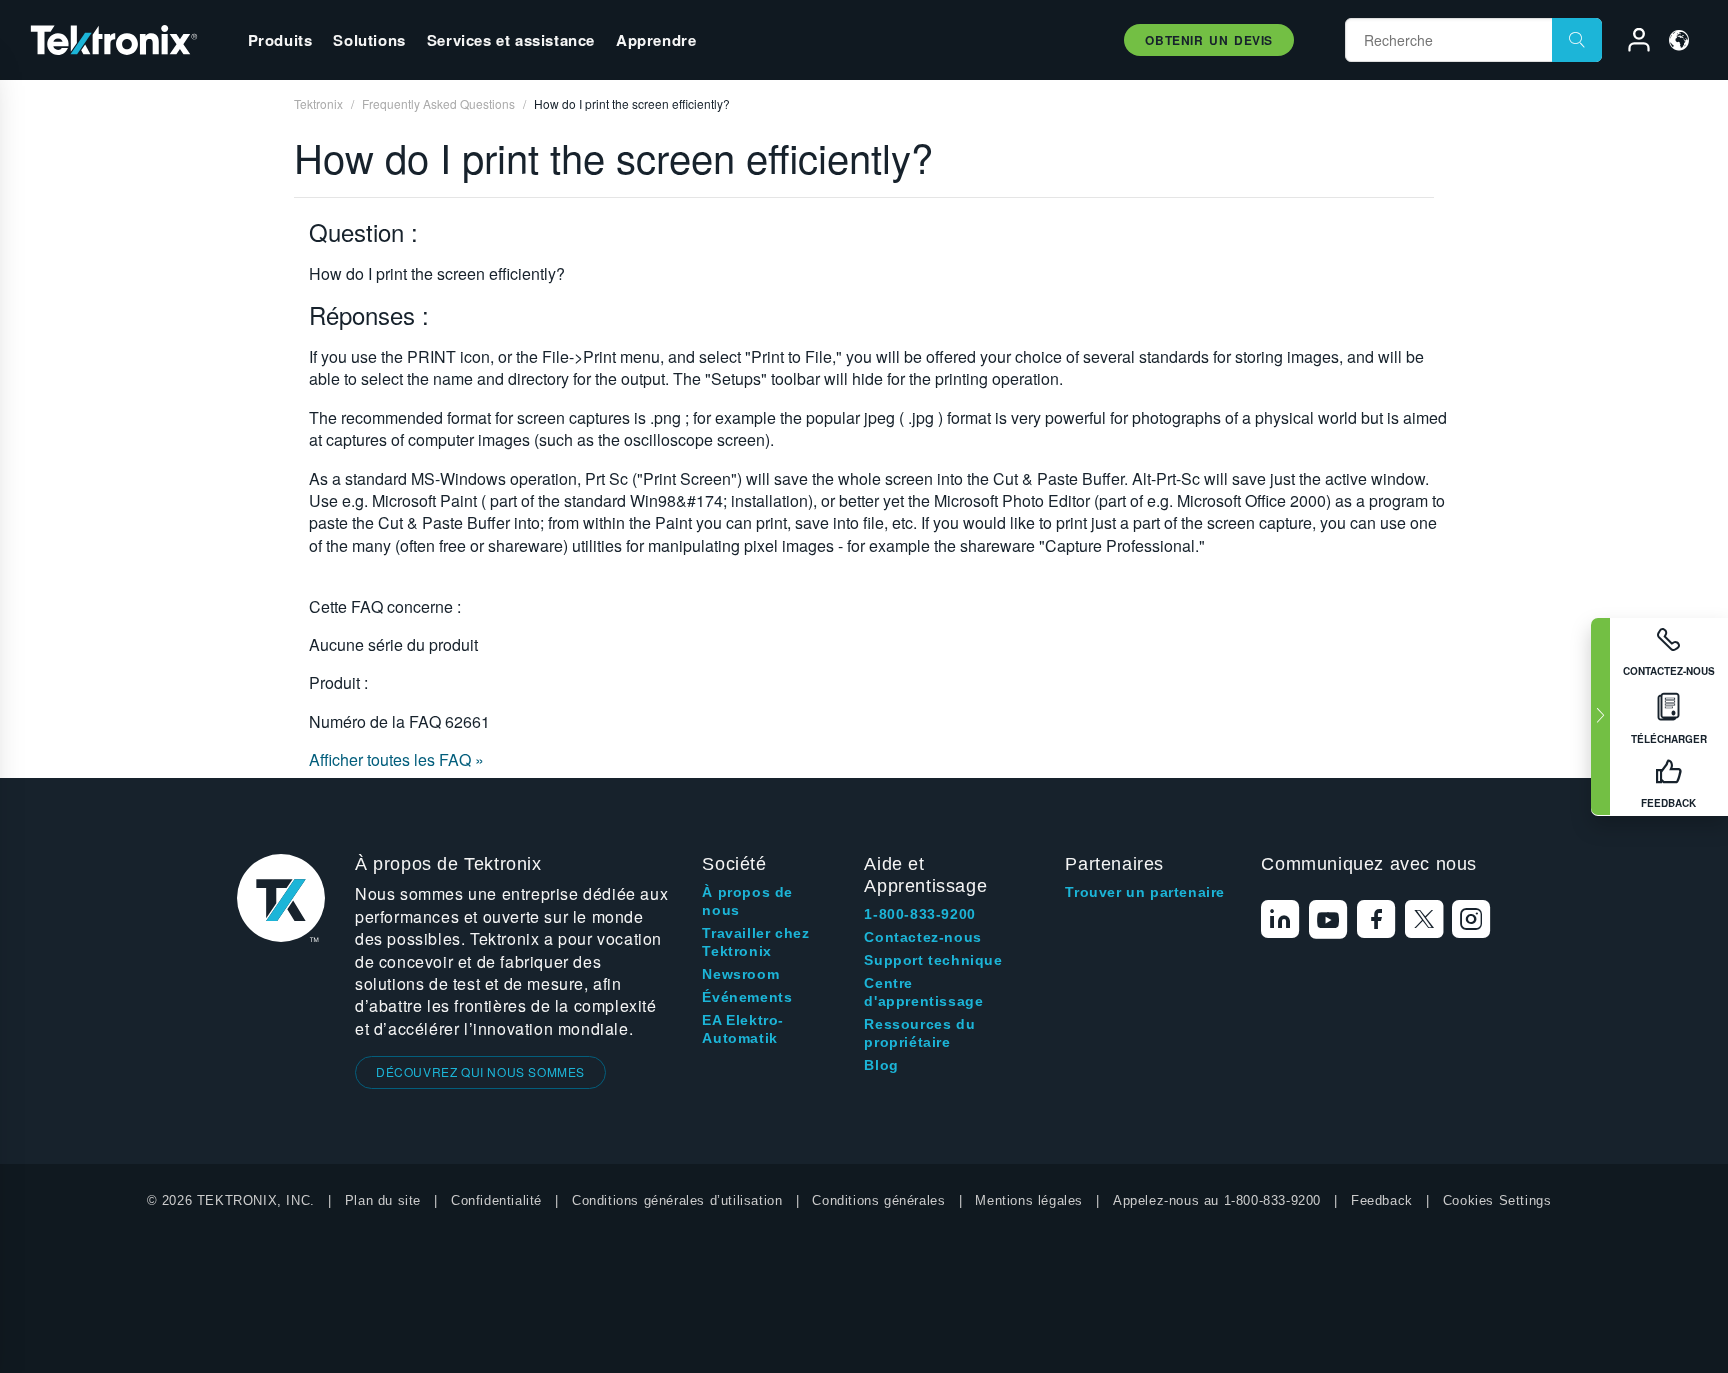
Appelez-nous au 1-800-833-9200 (1217, 1200)
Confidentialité (496, 1200)
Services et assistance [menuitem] (511, 40)
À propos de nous (747, 901)
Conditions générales (878, 1200)
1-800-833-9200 (919, 914)
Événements (747, 997)
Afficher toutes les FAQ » (396, 759)
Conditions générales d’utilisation (677, 1200)
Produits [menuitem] (280, 40)
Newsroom (740, 974)
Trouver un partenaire (1145, 892)
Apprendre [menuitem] (656, 40)
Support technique (933, 960)
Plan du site (383, 1200)
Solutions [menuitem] (369, 40)
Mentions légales (1029, 1200)
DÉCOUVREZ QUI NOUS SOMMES (480, 1071)
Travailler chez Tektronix (755, 942)
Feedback (1382, 1200)
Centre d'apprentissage (923, 992)
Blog (881, 1065)
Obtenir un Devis (1209, 40)
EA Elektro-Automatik (743, 1029)
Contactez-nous (922, 937)
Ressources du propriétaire (919, 1033)
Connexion (1630, 43)
